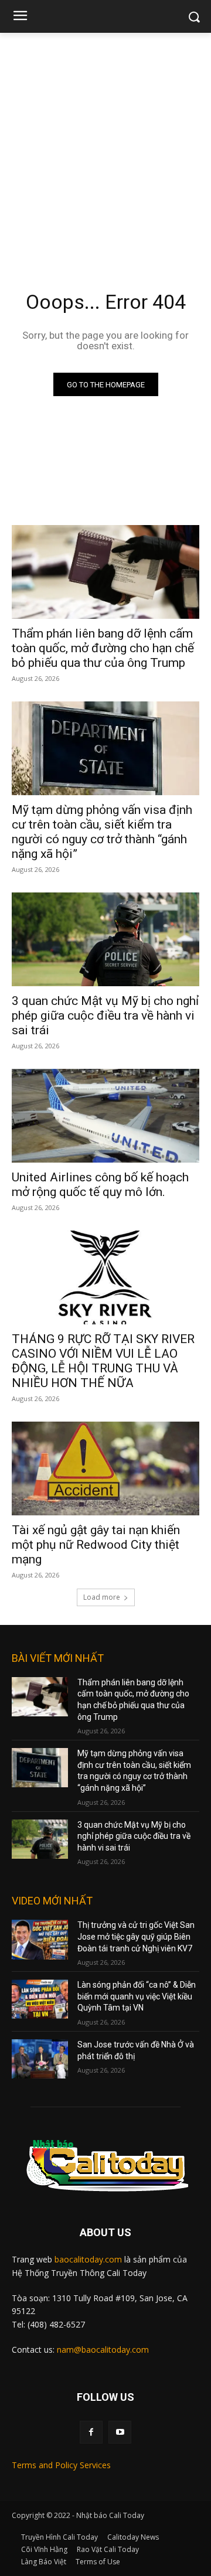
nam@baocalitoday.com (103, 2350)
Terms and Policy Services (61, 2465)
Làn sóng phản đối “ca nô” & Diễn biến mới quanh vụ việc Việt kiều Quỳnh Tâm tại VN (137, 1996)
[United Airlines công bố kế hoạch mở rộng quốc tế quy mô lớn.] (105, 1116)
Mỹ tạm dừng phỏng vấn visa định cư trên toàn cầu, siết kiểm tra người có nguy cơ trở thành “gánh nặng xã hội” (102, 832)
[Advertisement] (105, 144)
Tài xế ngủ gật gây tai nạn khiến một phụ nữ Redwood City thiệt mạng (96, 1545)
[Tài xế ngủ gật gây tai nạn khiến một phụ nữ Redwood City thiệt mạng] (105, 1468)
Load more (102, 1597)
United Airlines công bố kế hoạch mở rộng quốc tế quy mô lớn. (100, 1185)
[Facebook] (91, 2432)
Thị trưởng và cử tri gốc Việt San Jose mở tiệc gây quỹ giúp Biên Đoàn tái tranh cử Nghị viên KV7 (136, 1936)
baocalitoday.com (88, 2259)
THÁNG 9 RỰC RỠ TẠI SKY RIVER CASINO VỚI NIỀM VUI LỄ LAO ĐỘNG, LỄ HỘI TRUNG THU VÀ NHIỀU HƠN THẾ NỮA (103, 1361)
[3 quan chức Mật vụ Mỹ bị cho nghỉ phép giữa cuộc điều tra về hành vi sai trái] (105, 939)
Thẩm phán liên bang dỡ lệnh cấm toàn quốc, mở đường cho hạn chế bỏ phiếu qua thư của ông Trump (103, 648)
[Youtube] (120, 2432)
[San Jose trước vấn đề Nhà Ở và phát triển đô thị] (40, 2059)
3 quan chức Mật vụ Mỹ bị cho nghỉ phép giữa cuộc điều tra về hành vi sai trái (105, 1016)
